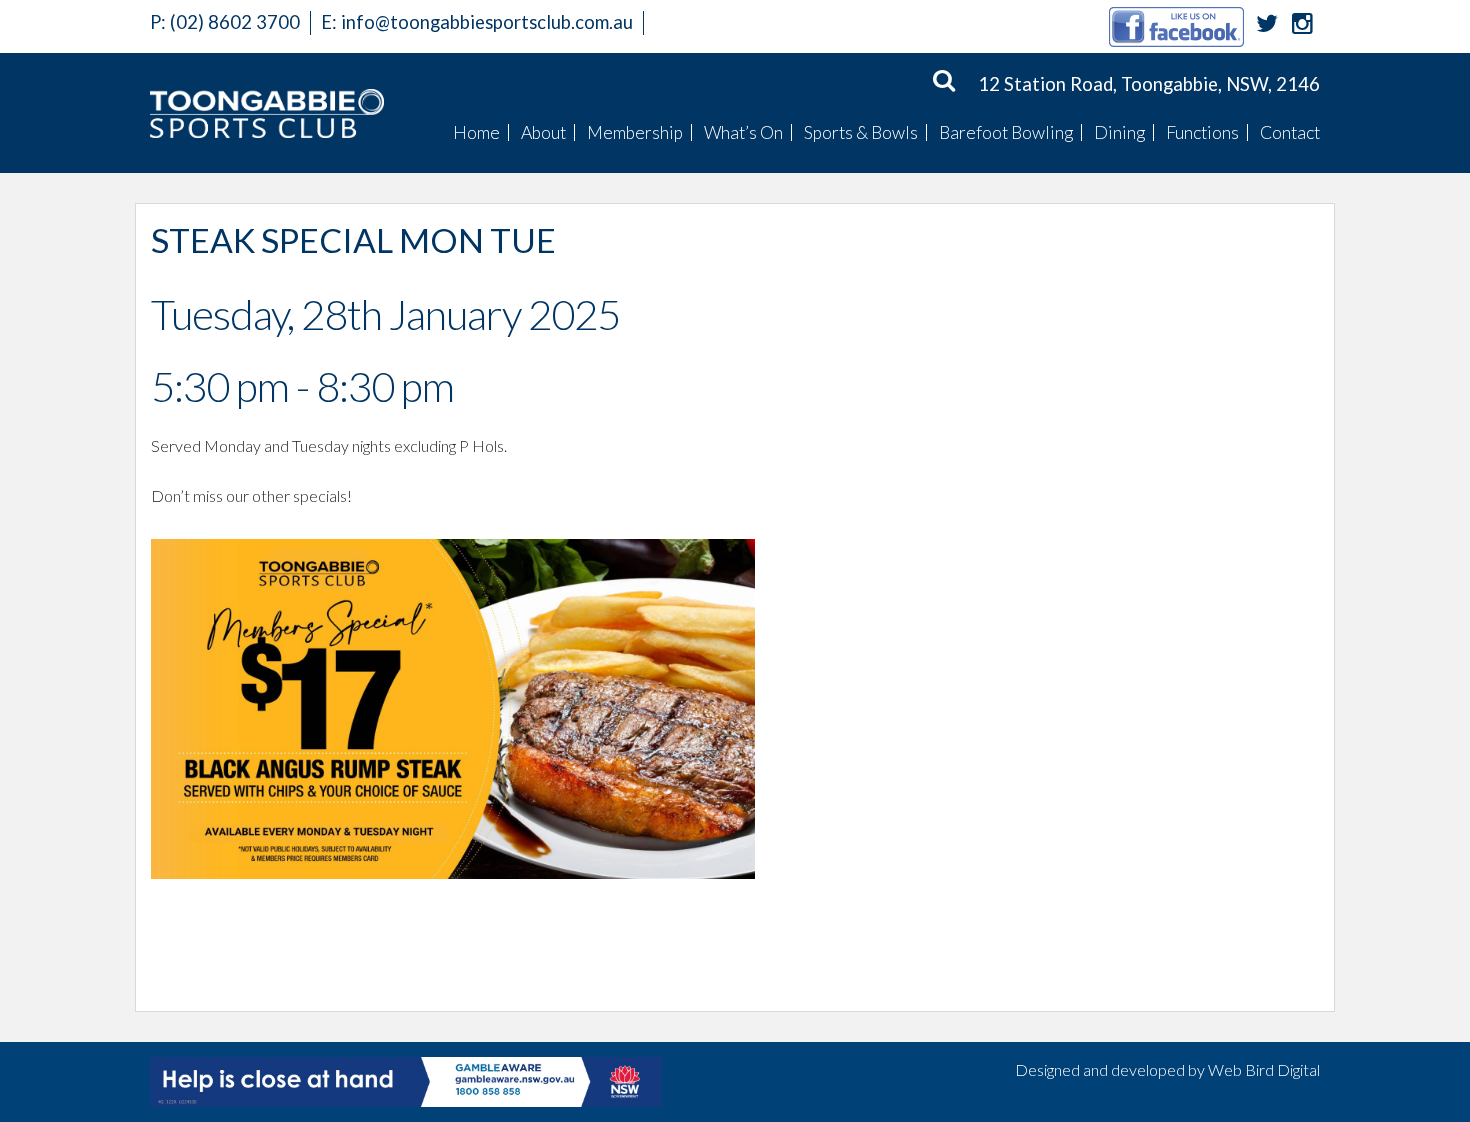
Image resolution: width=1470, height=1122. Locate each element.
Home (476, 132)
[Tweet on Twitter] (1267, 25)
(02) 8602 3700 (225, 22)
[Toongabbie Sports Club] (267, 113)
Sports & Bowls (861, 132)
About (543, 132)
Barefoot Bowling (1006, 132)
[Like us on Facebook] (1176, 25)
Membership (635, 132)
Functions (1202, 132)
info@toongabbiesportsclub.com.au (487, 22)
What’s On (743, 132)
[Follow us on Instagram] (1302, 25)
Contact (1290, 132)
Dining (1119, 132)
